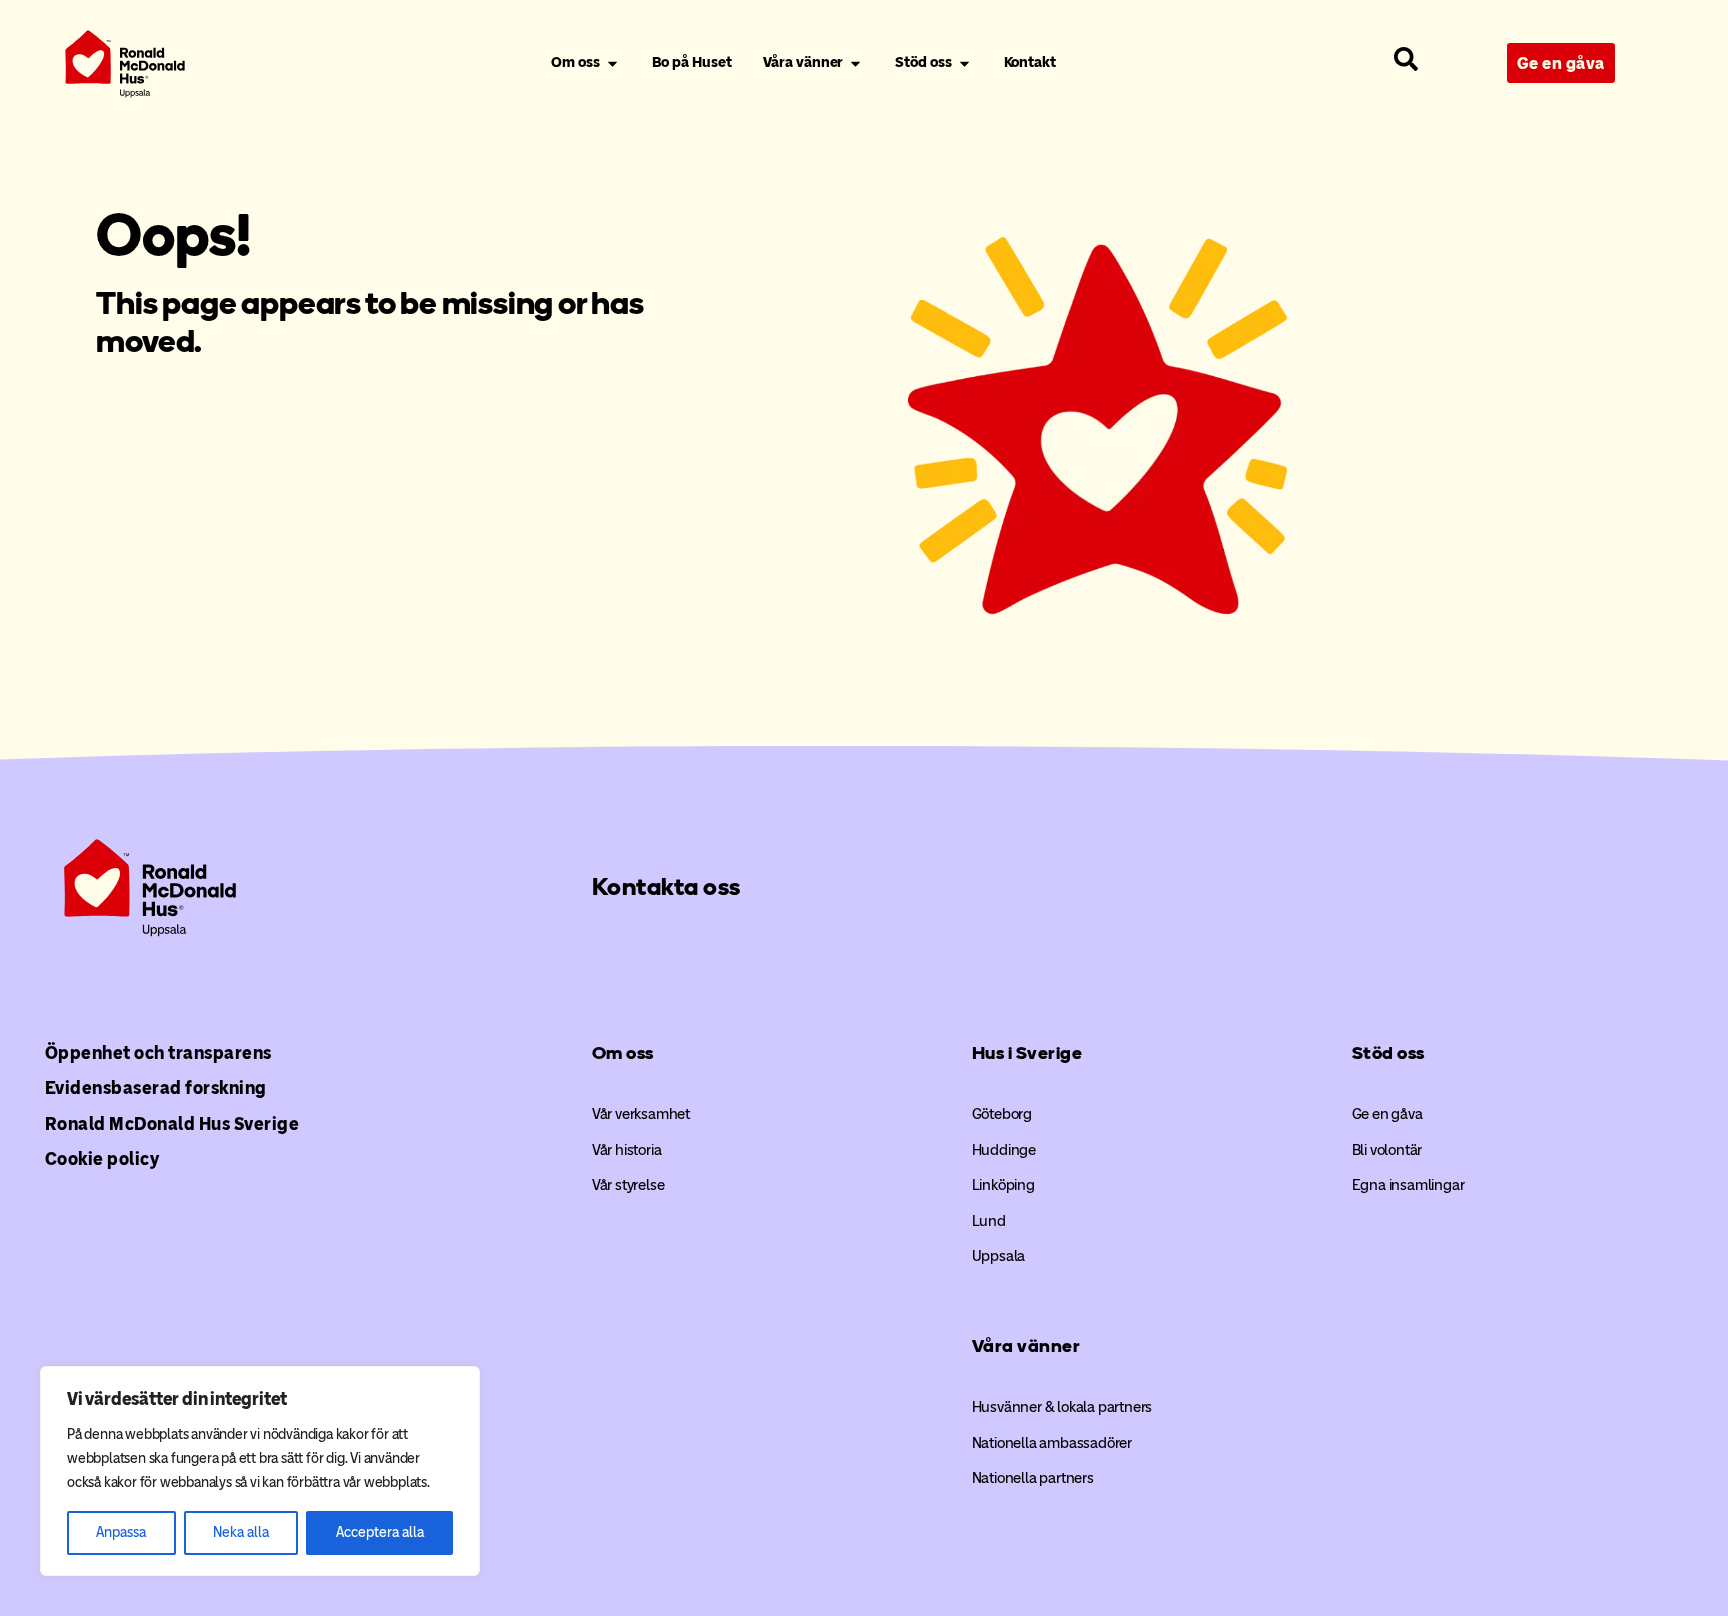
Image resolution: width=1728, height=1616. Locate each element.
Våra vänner (1026, 1346)
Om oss (623, 1053)
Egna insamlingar (1408, 1185)
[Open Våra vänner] (855, 63)
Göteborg (1002, 1114)
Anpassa (121, 1532)
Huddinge (1004, 1150)
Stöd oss (1388, 1053)
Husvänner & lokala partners (1062, 1407)
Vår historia (627, 1150)
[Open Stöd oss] (964, 63)
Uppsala (999, 1256)
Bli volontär (1387, 1150)
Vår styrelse (628, 1185)
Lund (989, 1221)
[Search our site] (1406, 59)
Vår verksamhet (641, 1114)
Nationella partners (1033, 1478)
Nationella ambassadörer (1052, 1443)
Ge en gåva (1387, 1114)
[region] (260, 1471)
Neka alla (241, 1532)
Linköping (1003, 1185)
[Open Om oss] (612, 63)
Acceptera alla (380, 1532)
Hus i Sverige (1027, 1053)
